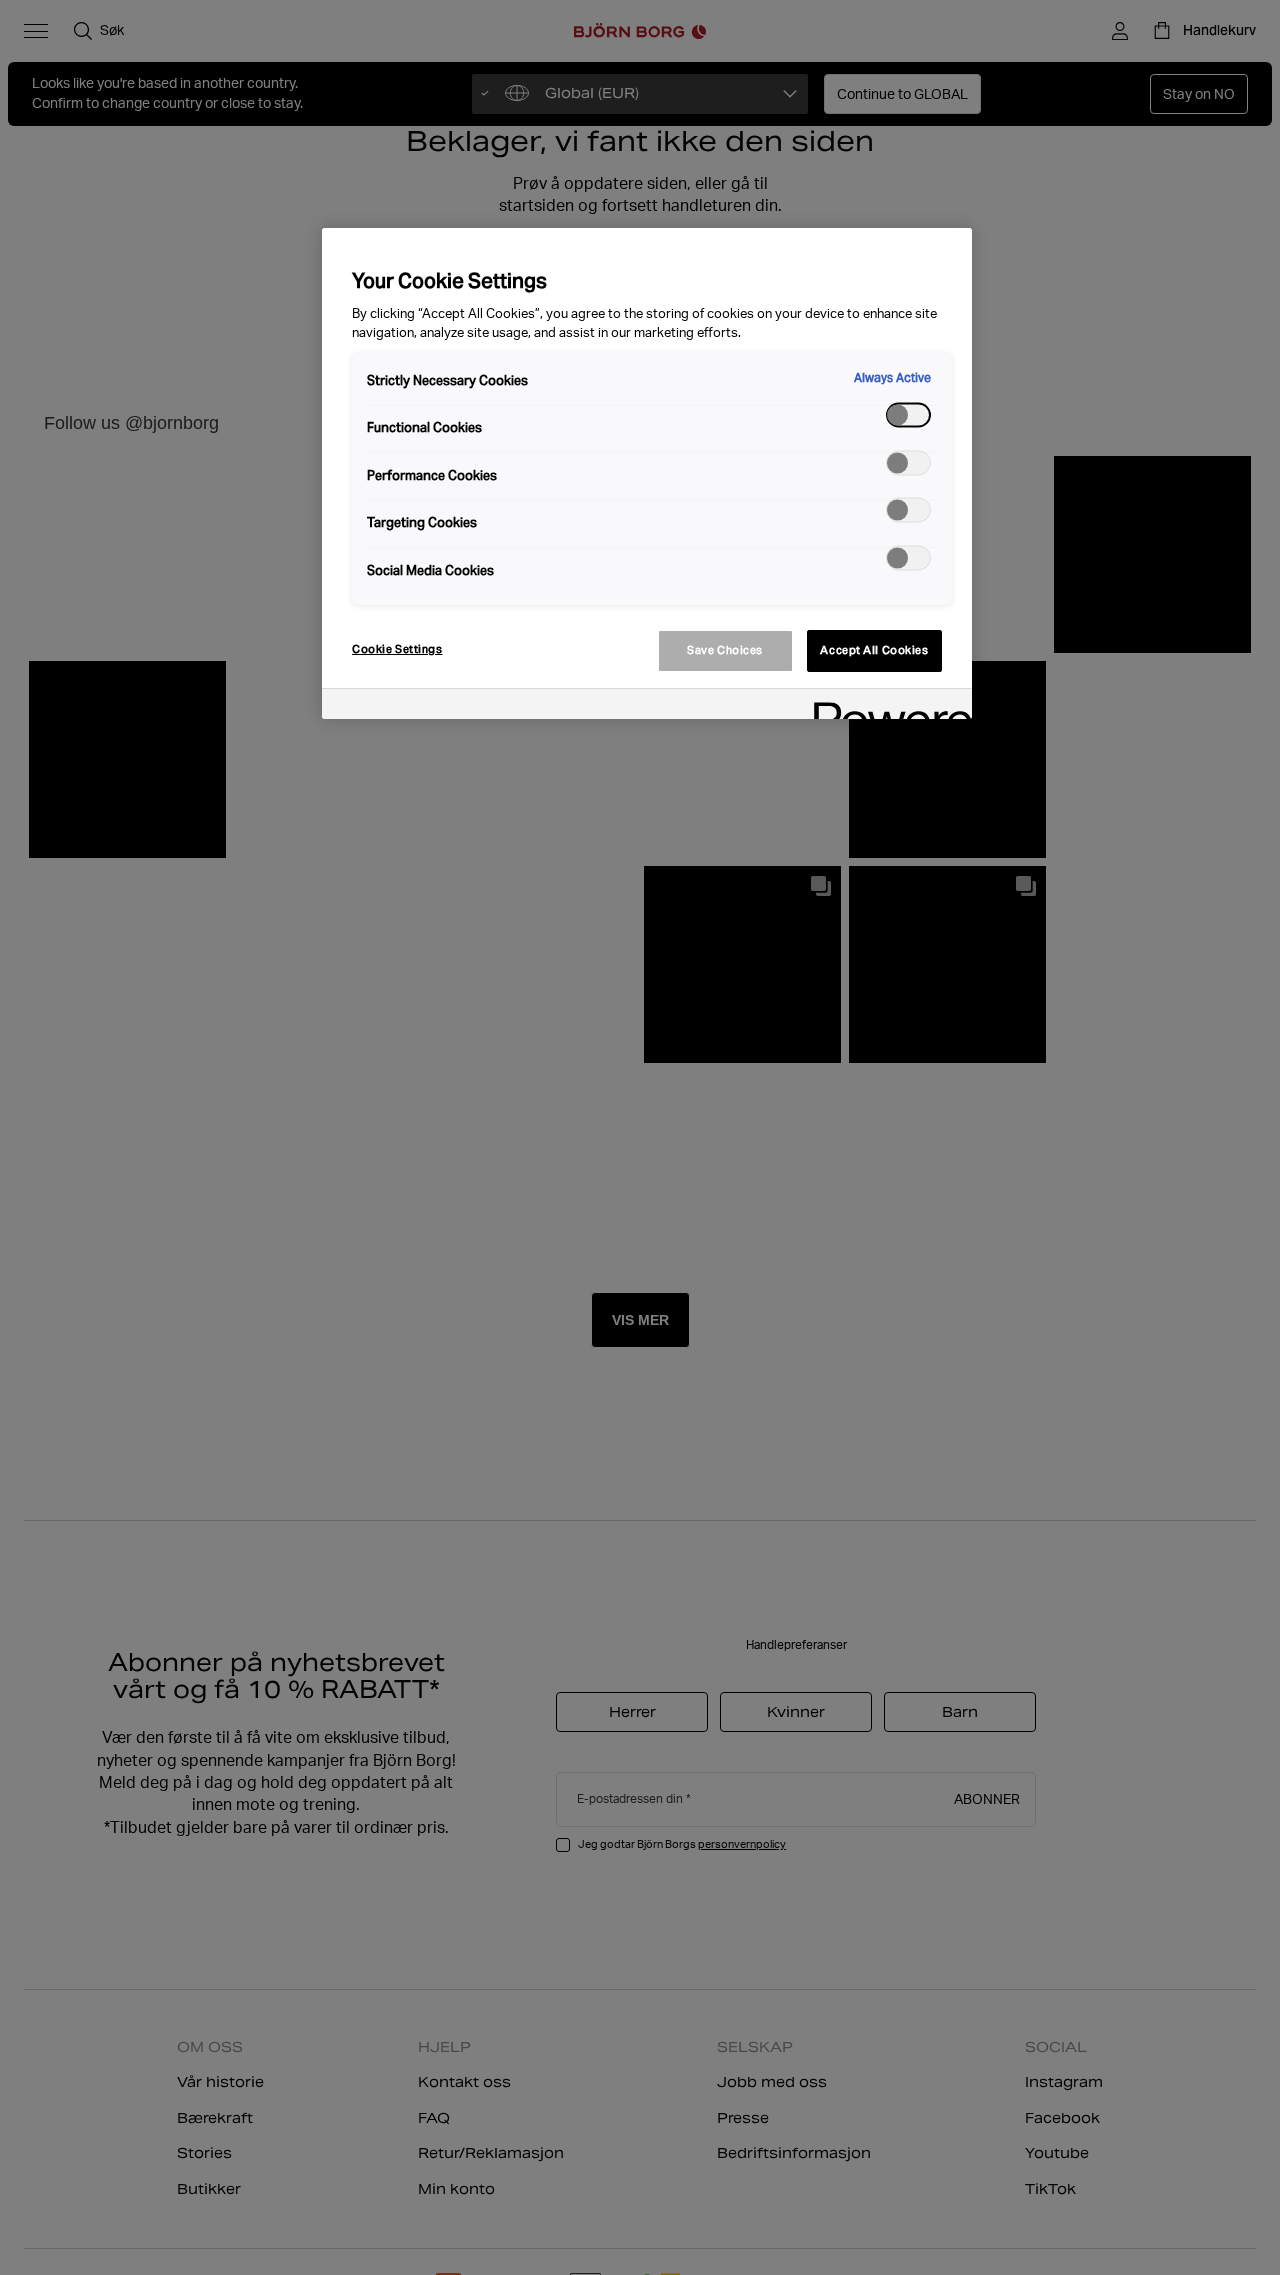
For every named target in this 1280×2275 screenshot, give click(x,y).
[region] (647, 473)
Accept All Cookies (874, 650)
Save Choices (725, 650)
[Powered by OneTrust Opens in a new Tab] (886, 706)
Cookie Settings (397, 649)
